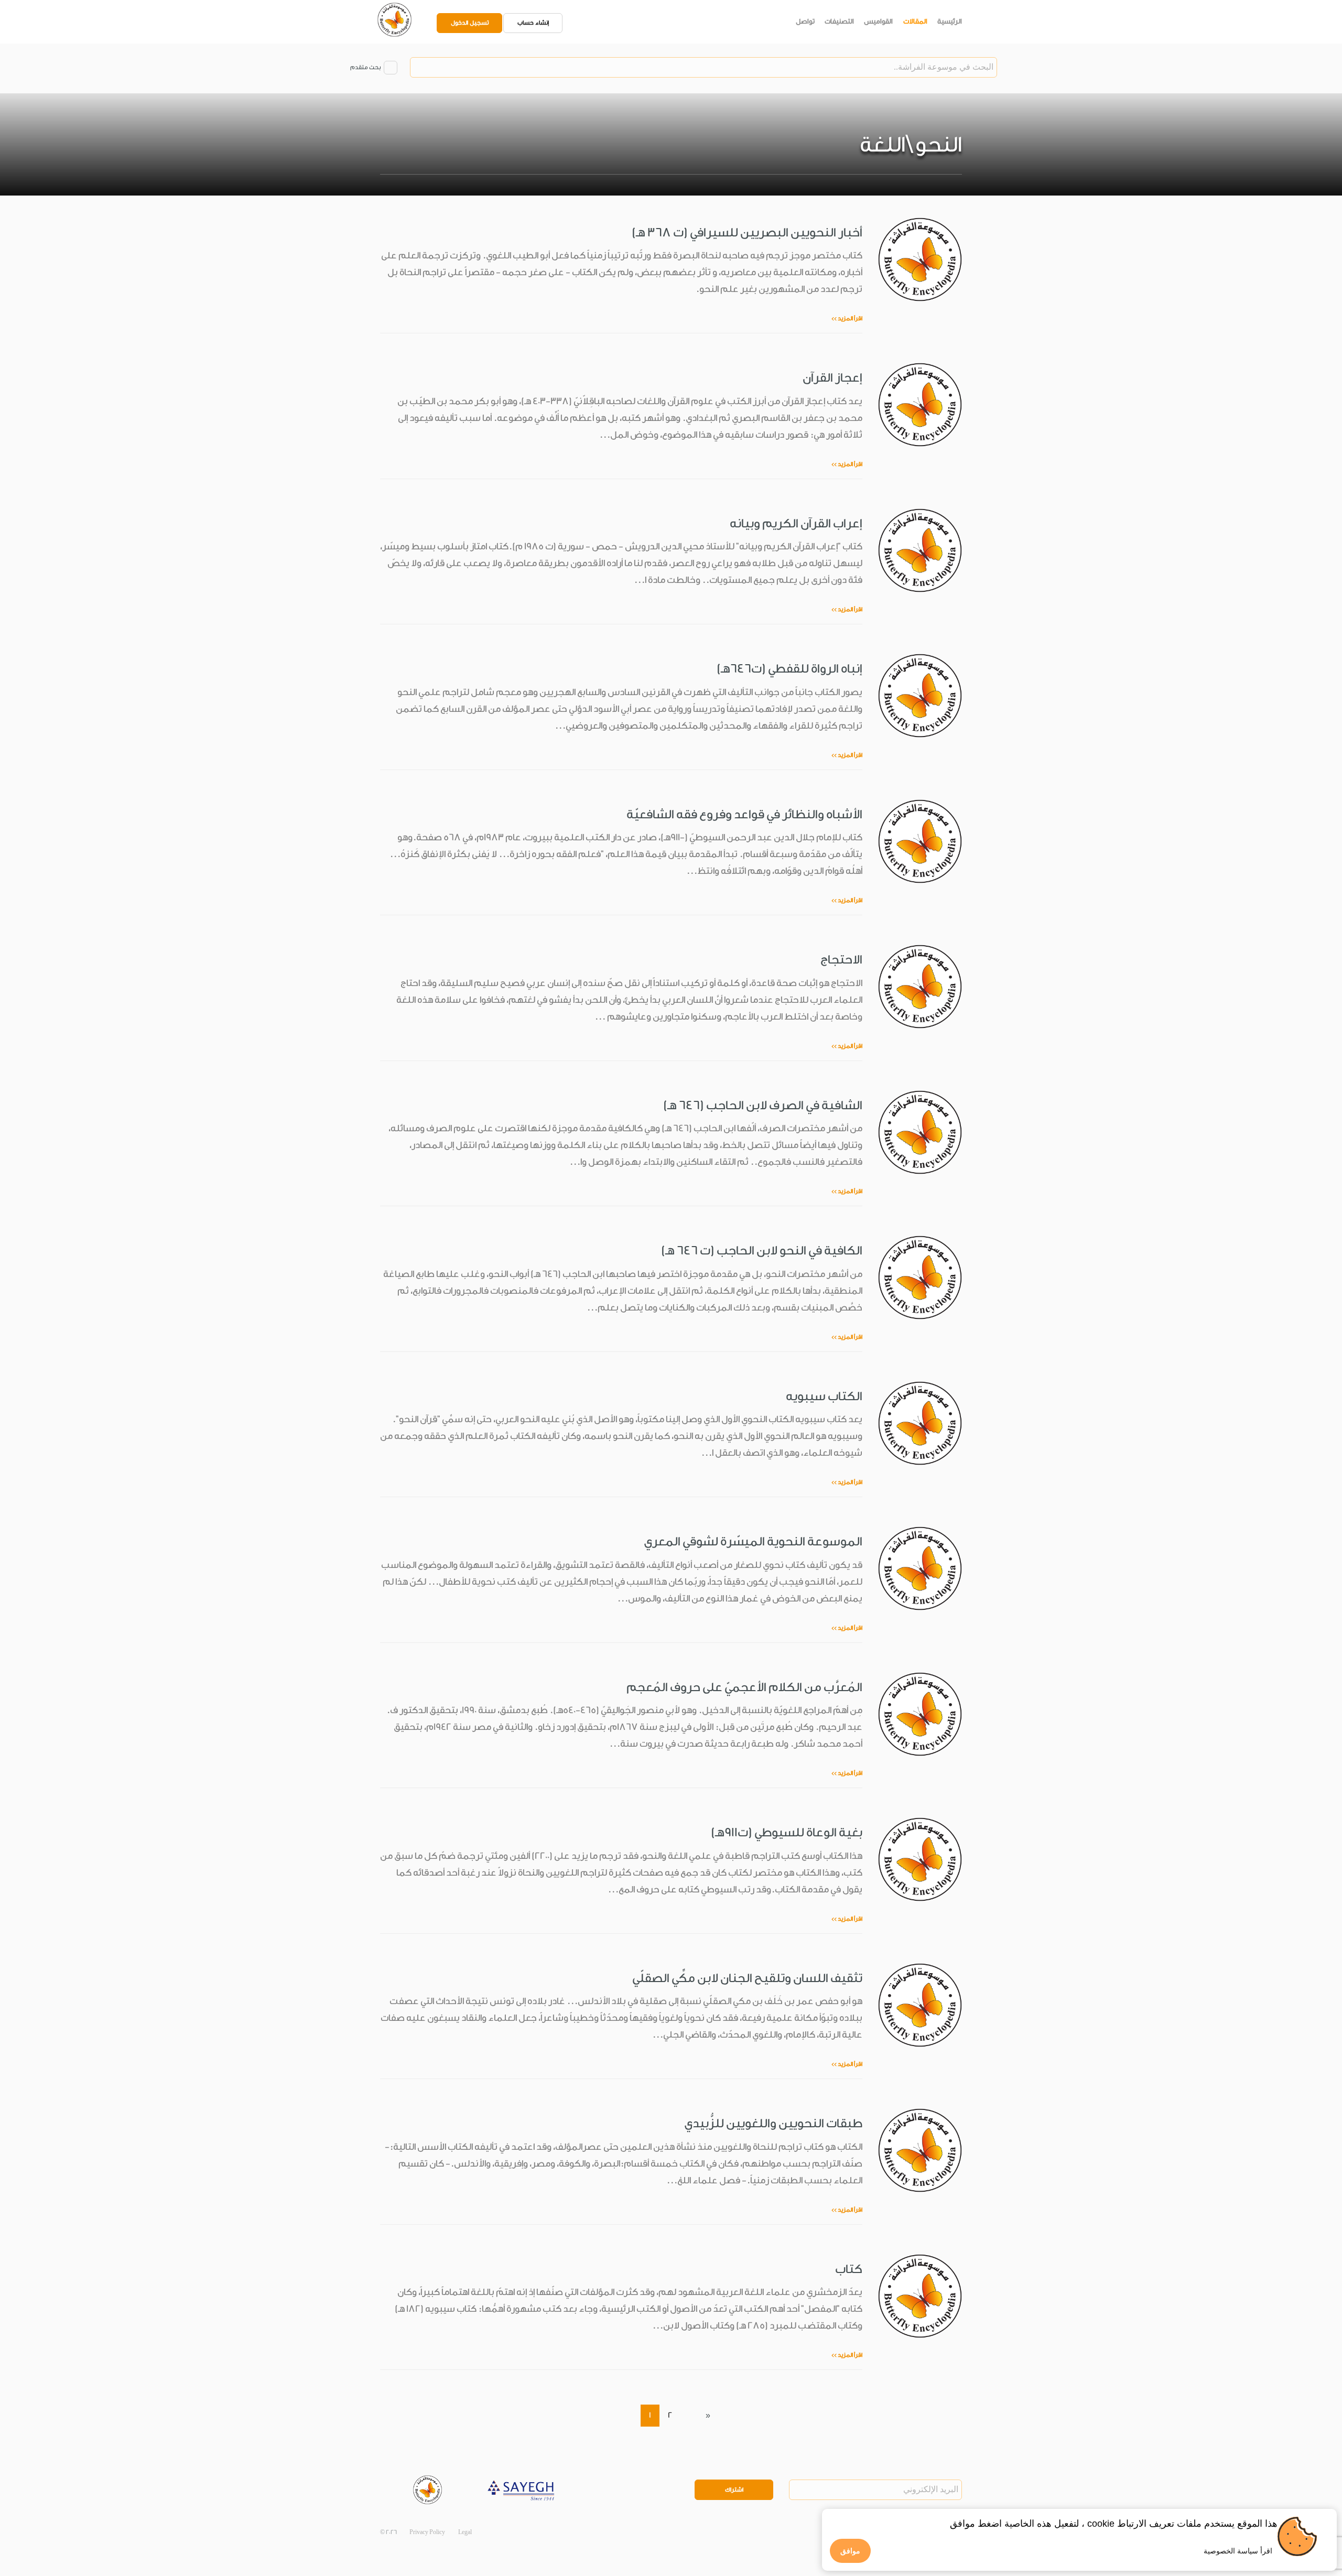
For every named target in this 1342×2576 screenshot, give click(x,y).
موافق (850, 2551)
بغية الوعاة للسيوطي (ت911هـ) (787, 1832)
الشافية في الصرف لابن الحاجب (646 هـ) (763, 1105)
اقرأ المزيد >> (847, 318)
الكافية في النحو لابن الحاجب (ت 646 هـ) (762, 1251)
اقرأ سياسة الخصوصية (1238, 2551)
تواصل (805, 21)
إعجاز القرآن (832, 378)
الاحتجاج (841, 960)
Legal (465, 2532)
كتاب (849, 2269)
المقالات (915, 21)
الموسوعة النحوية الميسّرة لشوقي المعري (753, 1541)
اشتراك (734, 2490)
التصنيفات (839, 21)
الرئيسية (950, 21)
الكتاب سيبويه (824, 1396)
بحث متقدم (365, 67)
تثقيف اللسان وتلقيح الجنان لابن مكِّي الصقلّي (747, 1978)
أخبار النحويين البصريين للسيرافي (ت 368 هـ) (747, 232)
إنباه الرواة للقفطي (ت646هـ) (789, 669)
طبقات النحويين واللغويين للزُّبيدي (773, 2123)
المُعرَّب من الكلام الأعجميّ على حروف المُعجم (744, 1687)
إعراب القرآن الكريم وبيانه (796, 523)
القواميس (878, 21)
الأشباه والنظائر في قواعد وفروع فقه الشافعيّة (744, 814)
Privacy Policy (427, 2532)
